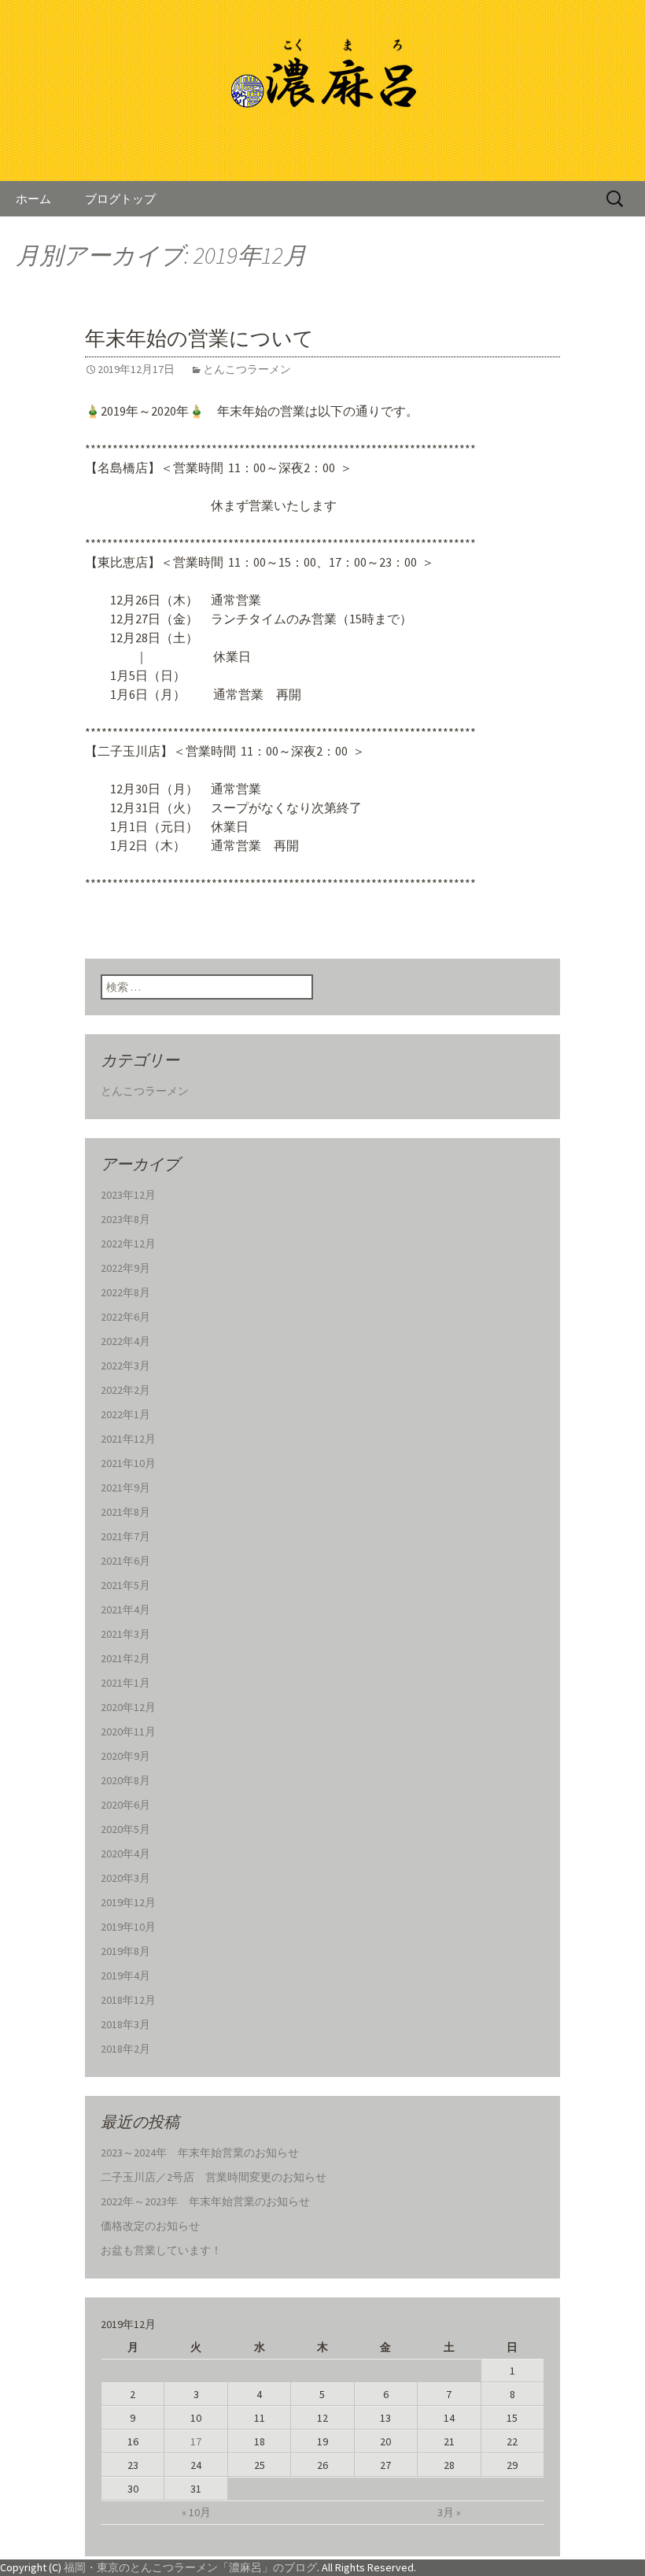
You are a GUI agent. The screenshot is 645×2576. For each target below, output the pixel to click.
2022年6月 (125, 1317)
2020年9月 (125, 1756)
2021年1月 (125, 1683)
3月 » (449, 2512)
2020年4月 (125, 1853)
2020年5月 (125, 1829)
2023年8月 (125, 1219)
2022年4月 (125, 1341)
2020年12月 (128, 1707)
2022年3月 (125, 1366)
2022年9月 (125, 1268)
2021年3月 (125, 1634)
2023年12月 (128, 1195)
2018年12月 (128, 2000)
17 (196, 2441)
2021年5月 (125, 1585)
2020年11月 (128, 1732)
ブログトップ (120, 199)
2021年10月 (128, 1463)
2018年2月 (125, 2049)
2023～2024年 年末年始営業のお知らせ (200, 2153)
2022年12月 (128, 1244)
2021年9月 (125, 1488)
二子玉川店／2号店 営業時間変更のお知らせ (214, 2177)
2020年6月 (125, 1805)
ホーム (33, 199)
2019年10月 (128, 1927)
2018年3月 (125, 2024)
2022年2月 (125, 1390)
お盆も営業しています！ (161, 2250)
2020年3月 (125, 1878)
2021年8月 (125, 1512)
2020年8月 (125, 1780)
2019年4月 (125, 1975)
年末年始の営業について (199, 339)
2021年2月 (125, 1658)
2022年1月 (125, 1414)
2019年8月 (125, 1951)
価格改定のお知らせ (150, 2226)
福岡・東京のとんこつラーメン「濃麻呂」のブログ (190, 2567)
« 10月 (196, 2512)
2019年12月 (128, 1902)
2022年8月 (125, 1292)
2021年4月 (125, 1610)
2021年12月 (128, 1439)
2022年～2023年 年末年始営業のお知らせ (205, 2201)
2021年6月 (125, 1561)
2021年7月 (125, 1536)
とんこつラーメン (247, 369)
